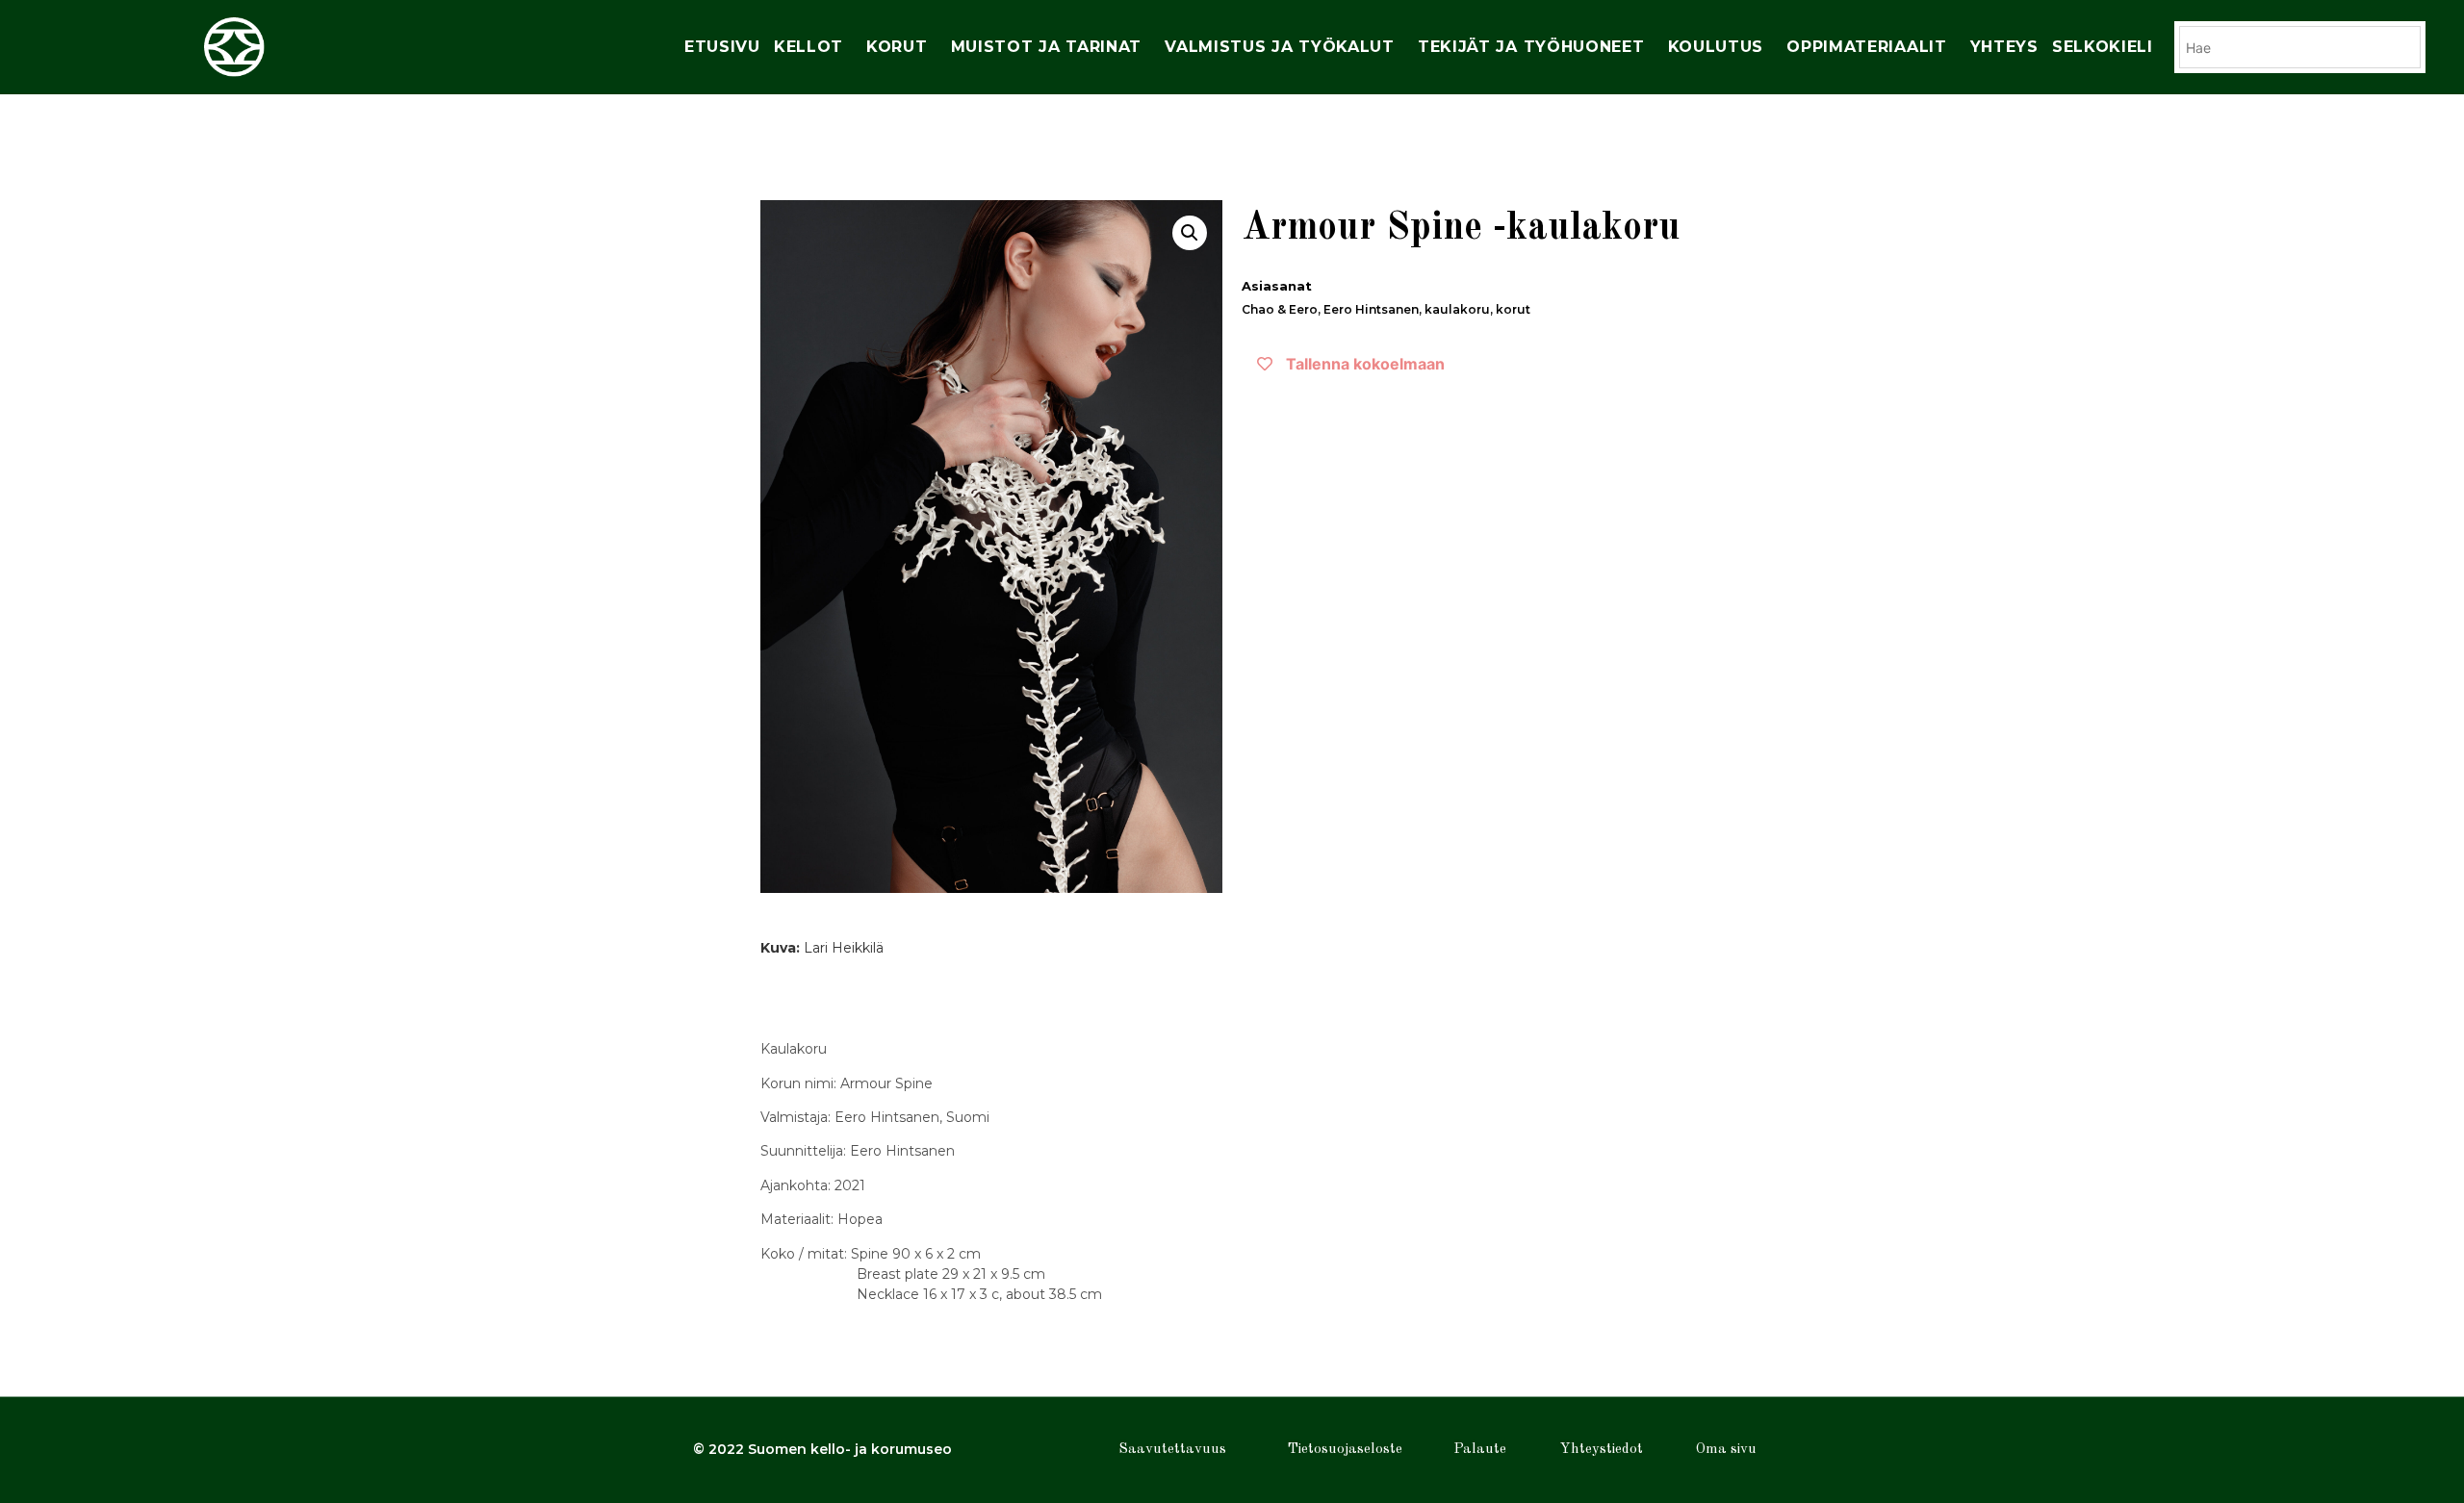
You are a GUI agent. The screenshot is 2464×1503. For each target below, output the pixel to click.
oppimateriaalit (1867, 47)
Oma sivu (1726, 1450)
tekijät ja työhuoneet (1531, 47)
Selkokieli (2103, 47)
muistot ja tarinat (1047, 47)
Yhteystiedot (1602, 1450)
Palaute (1480, 1450)
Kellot (808, 47)
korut (897, 47)
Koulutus (1716, 47)
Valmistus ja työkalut (1280, 47)
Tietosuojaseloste (1345, 1450)
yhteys (2004, 47)
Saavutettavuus (1172, 1450)
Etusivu (722, 47)
